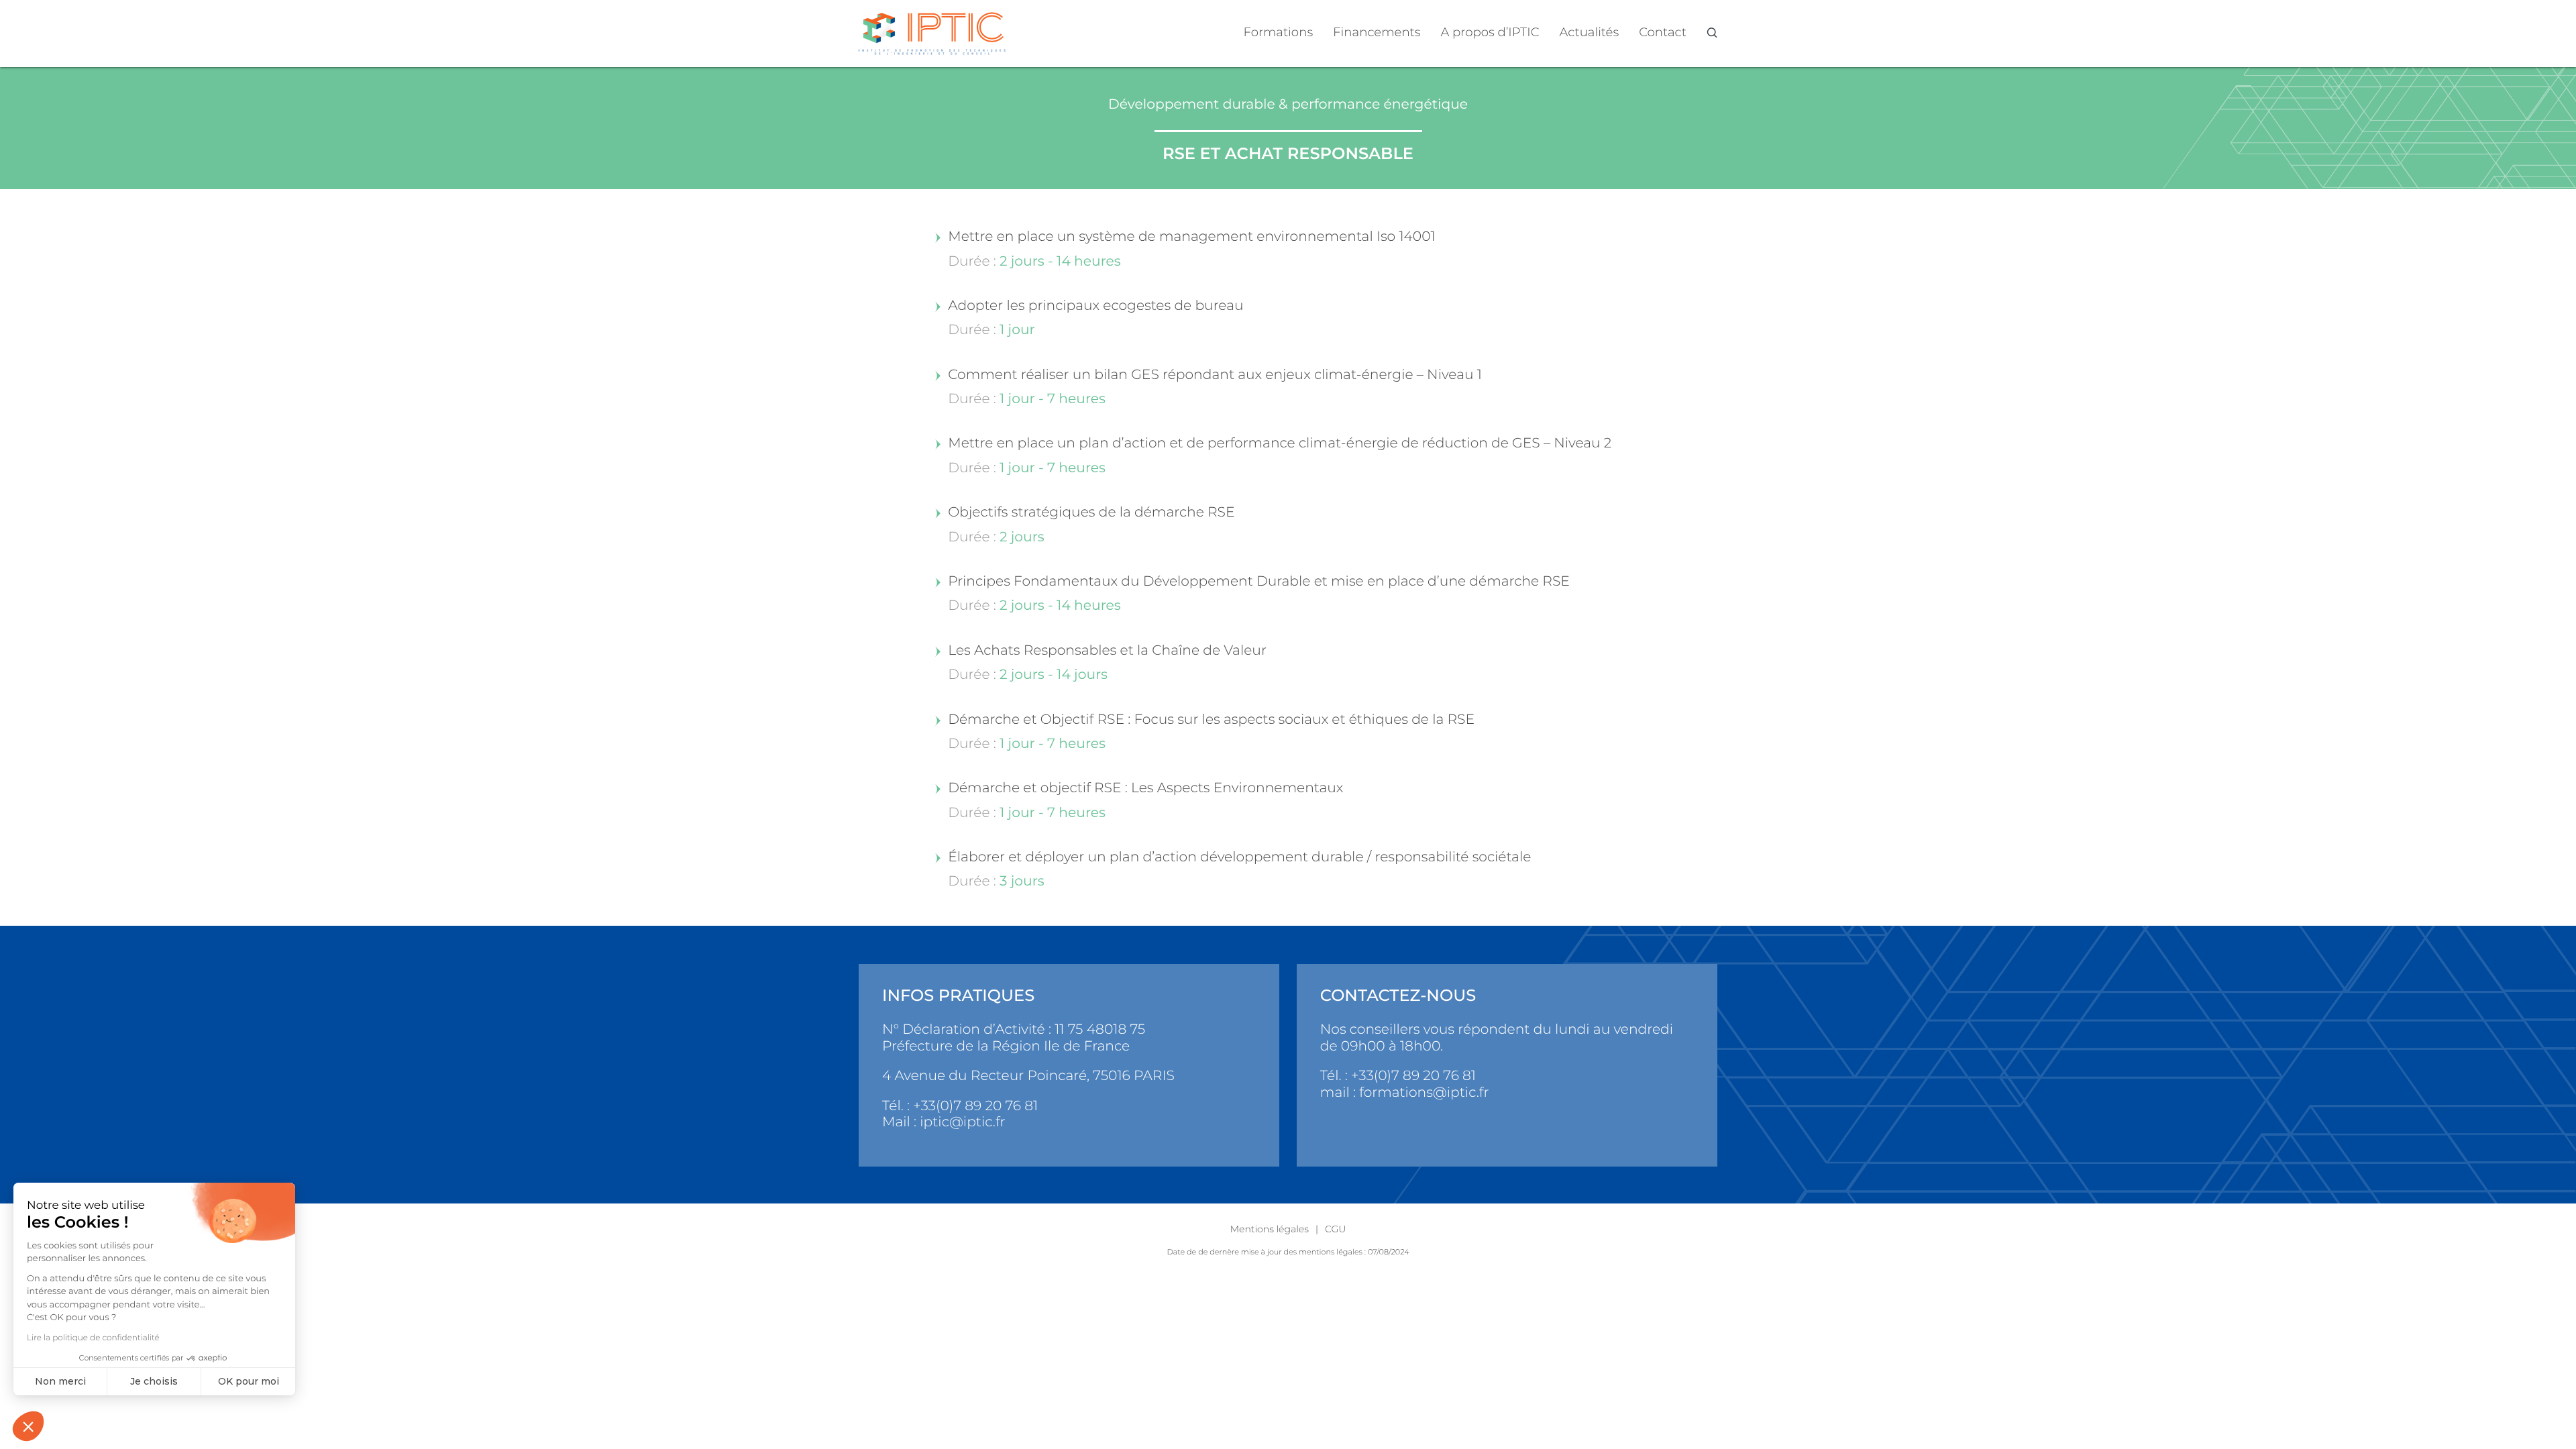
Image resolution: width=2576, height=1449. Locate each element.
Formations (1279, 32)
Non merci (60, 1381)
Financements (1377, 32)
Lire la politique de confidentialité (93, 1338)
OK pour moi (249, 1381)
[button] (28, 1426)
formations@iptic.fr (1424, 1092)
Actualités (1590, 32)
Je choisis (154, 1381)
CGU (1335, 1229)
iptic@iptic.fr (962, 1122)
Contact (1663, 32)
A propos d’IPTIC (1490, 32)
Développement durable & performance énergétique (1288, 104)
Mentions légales (1270, 1229)
